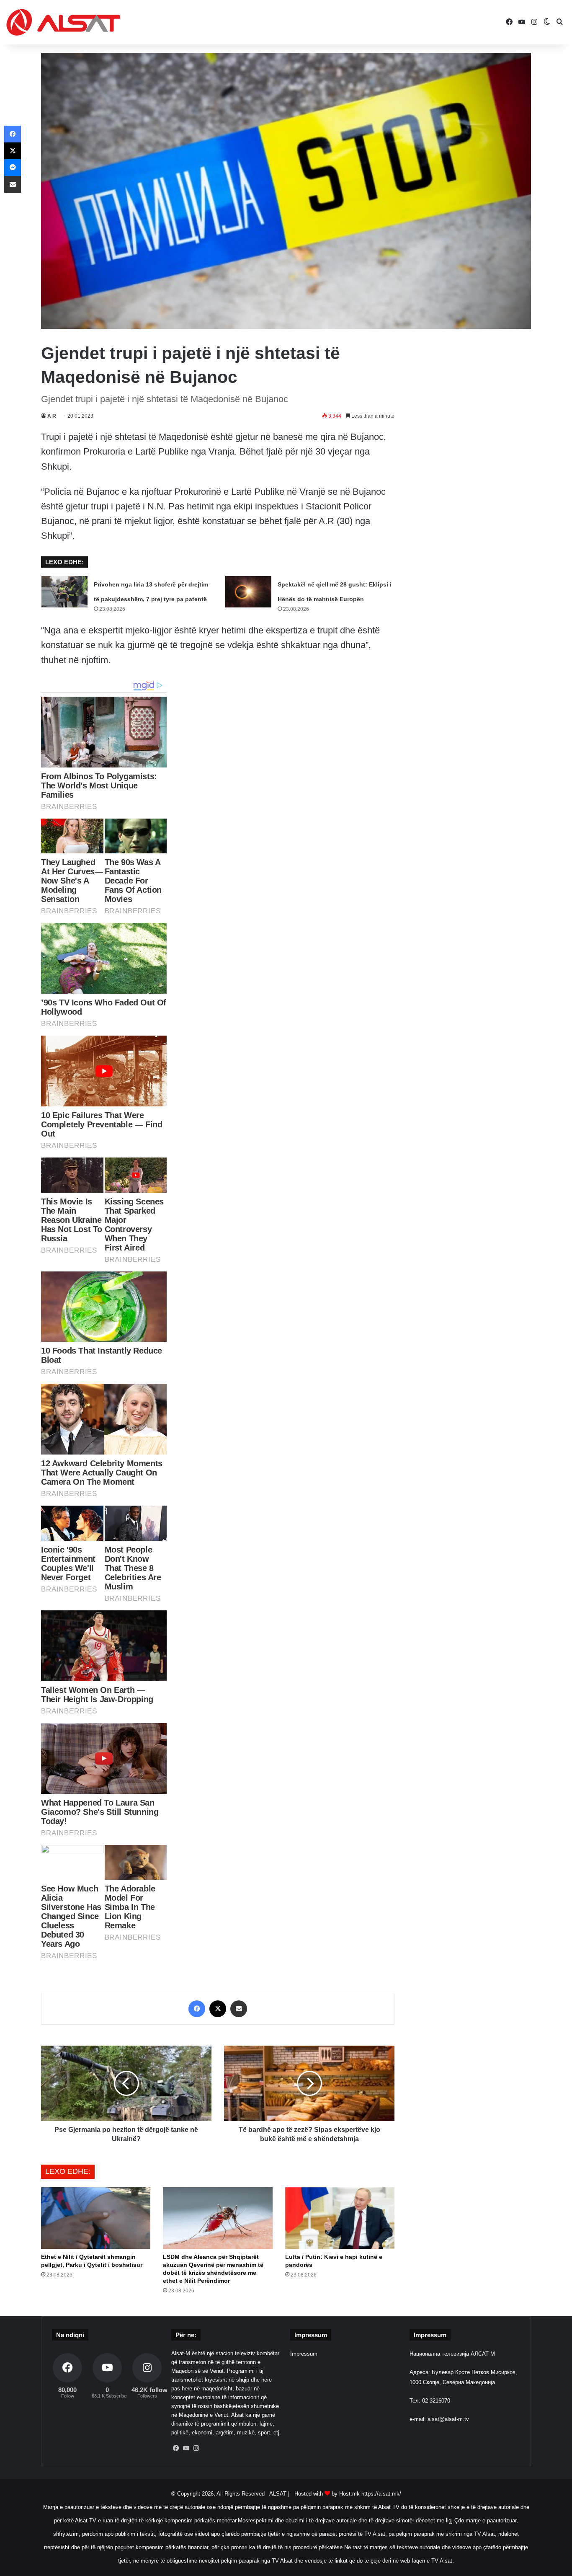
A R (52, 416)
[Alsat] (63, 22)
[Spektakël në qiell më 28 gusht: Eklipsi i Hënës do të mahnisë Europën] (248, 592)
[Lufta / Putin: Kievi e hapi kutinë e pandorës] (340, 2218)
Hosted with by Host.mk (327, 2494)
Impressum (304, 2354)
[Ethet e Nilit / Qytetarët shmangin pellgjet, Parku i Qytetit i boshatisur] (96, 2218)
